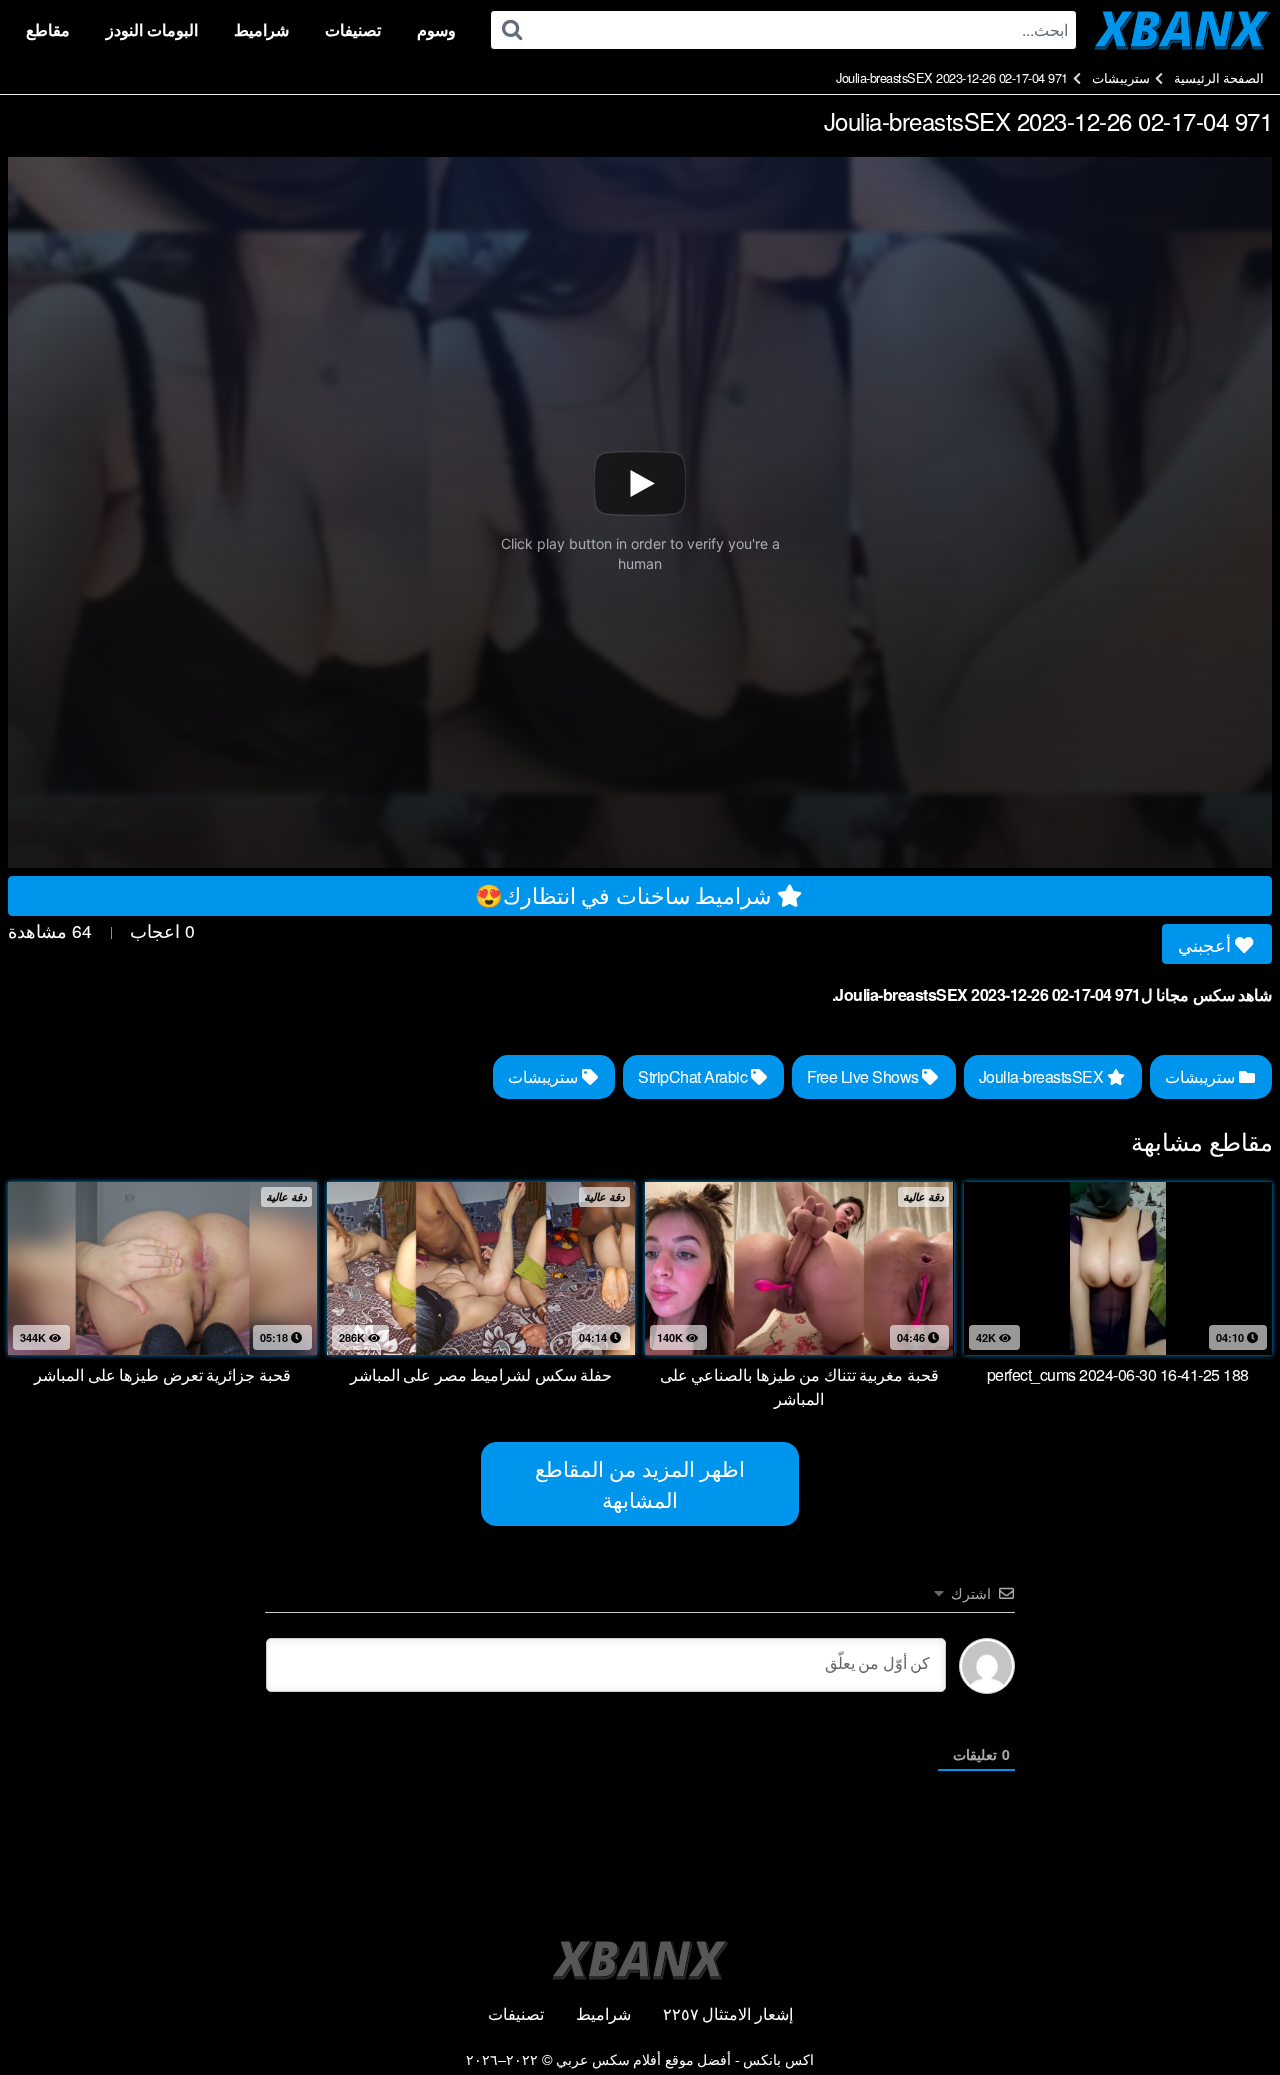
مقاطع (48, 29)
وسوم (436, 29)
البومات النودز (152, 29)
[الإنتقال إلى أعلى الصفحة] (1227, 2011)
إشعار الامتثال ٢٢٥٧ (728, 2013)
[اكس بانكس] (1182, 30)
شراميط (261, 29)
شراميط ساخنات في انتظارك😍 (626, 894)
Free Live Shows (864, 1076)
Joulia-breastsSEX (1043, 1076)
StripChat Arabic (694, 1076)
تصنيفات (353, 29)
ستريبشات (1121, 77)
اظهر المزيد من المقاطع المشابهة (640, 1483)
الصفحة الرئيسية (1219, 77)
